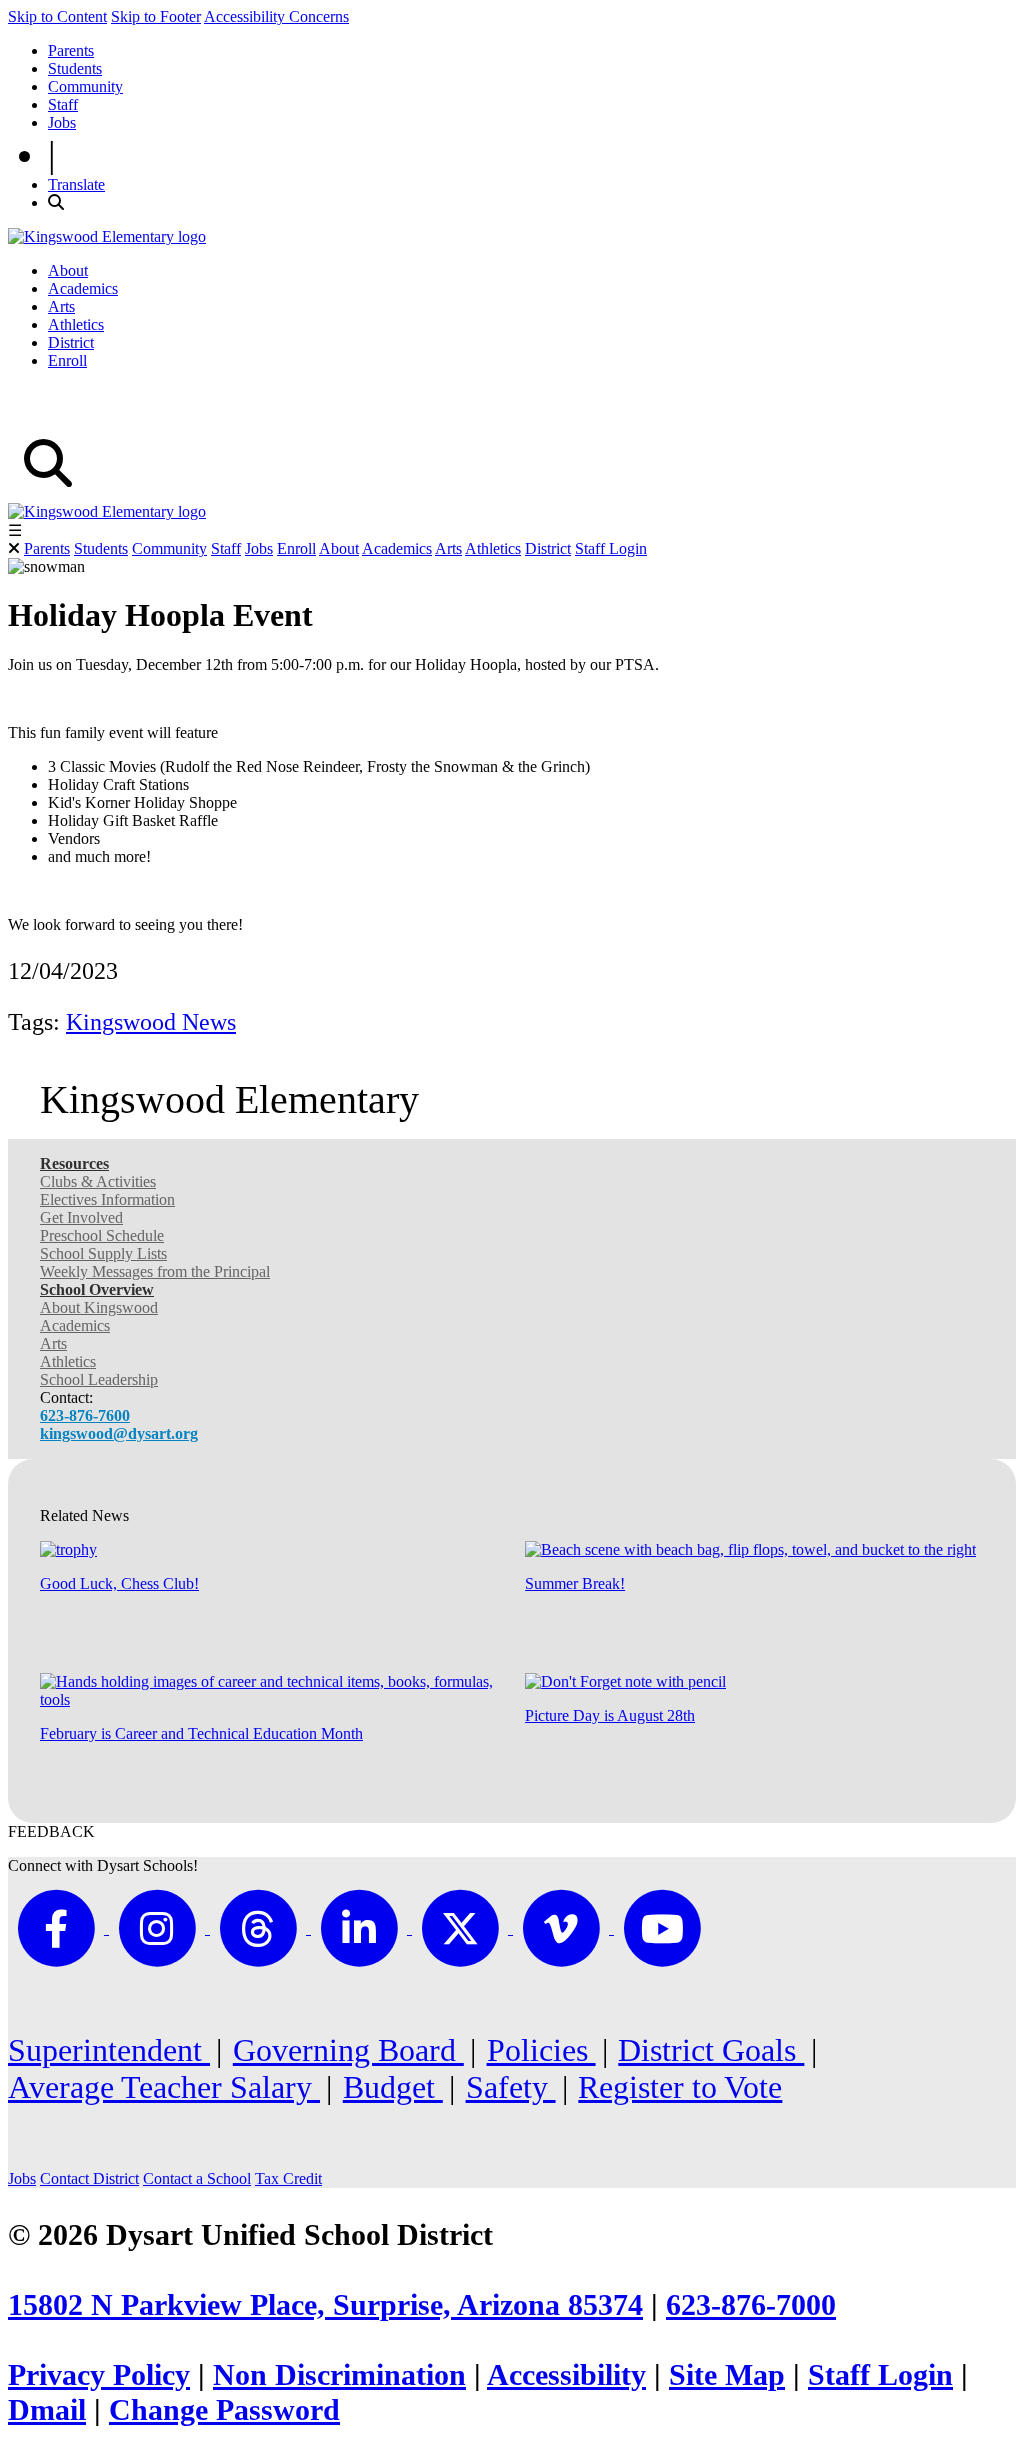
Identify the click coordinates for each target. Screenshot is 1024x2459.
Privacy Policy (99, 2375)
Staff (63, 104)
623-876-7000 (751, 2305)
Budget (393, 2087)
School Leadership (99, 1379)
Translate (76, 184)
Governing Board (348, 2050)
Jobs (62, 122)
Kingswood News (151, 1022)
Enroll (67, 360)
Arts (61, 306)
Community (85, 86)
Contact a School (197, 2178)
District (71, 342)
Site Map (727, 2375)
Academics (83, 288)
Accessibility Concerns (276, 16)
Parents (71, 50)
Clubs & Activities (98, 1181)
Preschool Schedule (102, 1235)
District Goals (711, 2050)
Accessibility (566, 2375)
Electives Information (107, 1199)
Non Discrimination (339, 2375)
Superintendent (109, 2050)
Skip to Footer (156, 16)
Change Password (224, 2410)
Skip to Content (57, 16)
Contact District (89, 2178)
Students (75, 68)
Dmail (47, 2410)
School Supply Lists (103, 1253)
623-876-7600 (85, 1415)
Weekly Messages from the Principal (155, 1271)
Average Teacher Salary (164, 2087)
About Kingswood (99, 1307)
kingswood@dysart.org (119, 1433)
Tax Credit (288, 2178)
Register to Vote (680, 2087)
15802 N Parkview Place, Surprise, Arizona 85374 (325, 2305)
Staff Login (611, 548)
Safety (511, 2087)
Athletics (76, 324)
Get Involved (81, 1217)
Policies (541, 2050)
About (68, 270)
